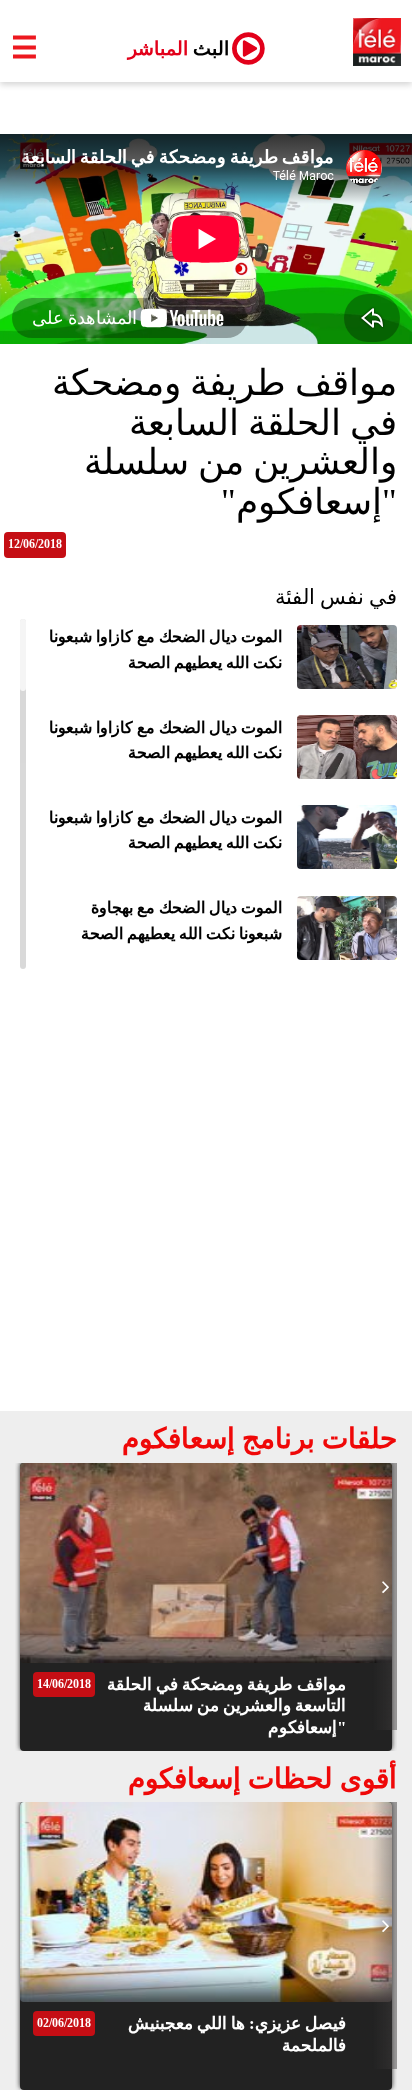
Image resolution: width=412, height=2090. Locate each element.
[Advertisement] (206, 1195)
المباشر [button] (170, 48)
